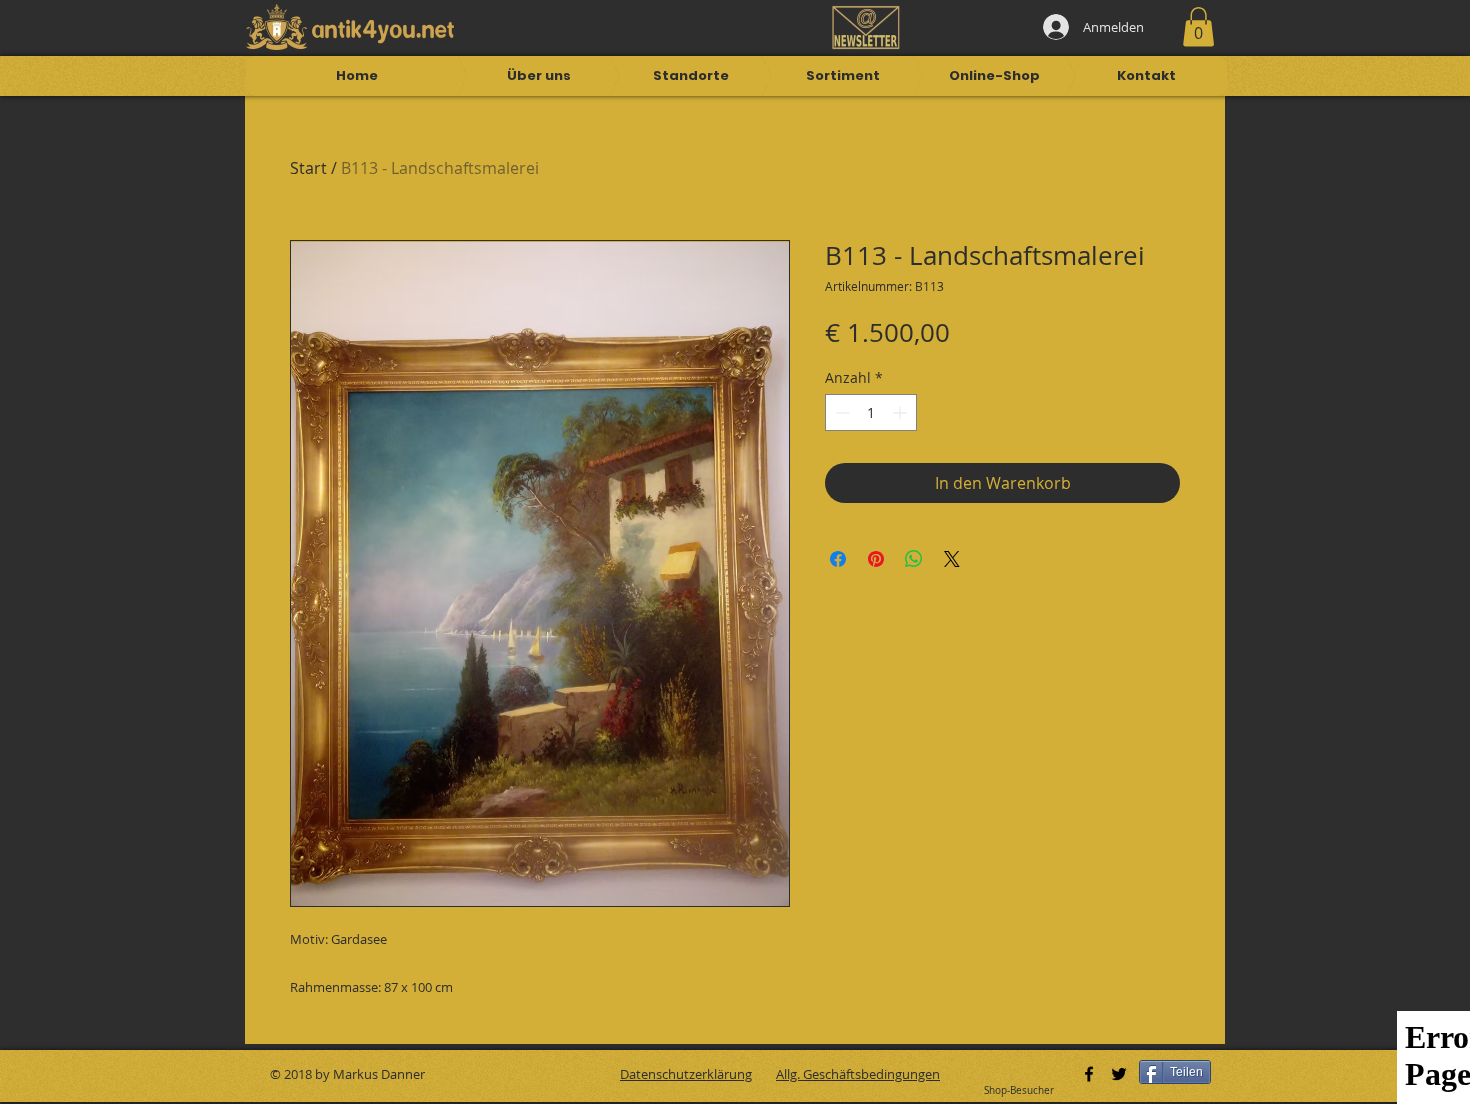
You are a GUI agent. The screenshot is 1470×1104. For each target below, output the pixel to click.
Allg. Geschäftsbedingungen (858, 1074)
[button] (1198, 26)
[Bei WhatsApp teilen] (914, 559)
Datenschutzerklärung (686, 1074)
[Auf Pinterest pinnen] (876, 559)
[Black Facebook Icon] (1089, 1074)
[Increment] (901, 412)
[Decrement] (840, 412)
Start (308, 168)
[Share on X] (952, 559)
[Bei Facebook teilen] (838, 559)
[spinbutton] (871, 412)
